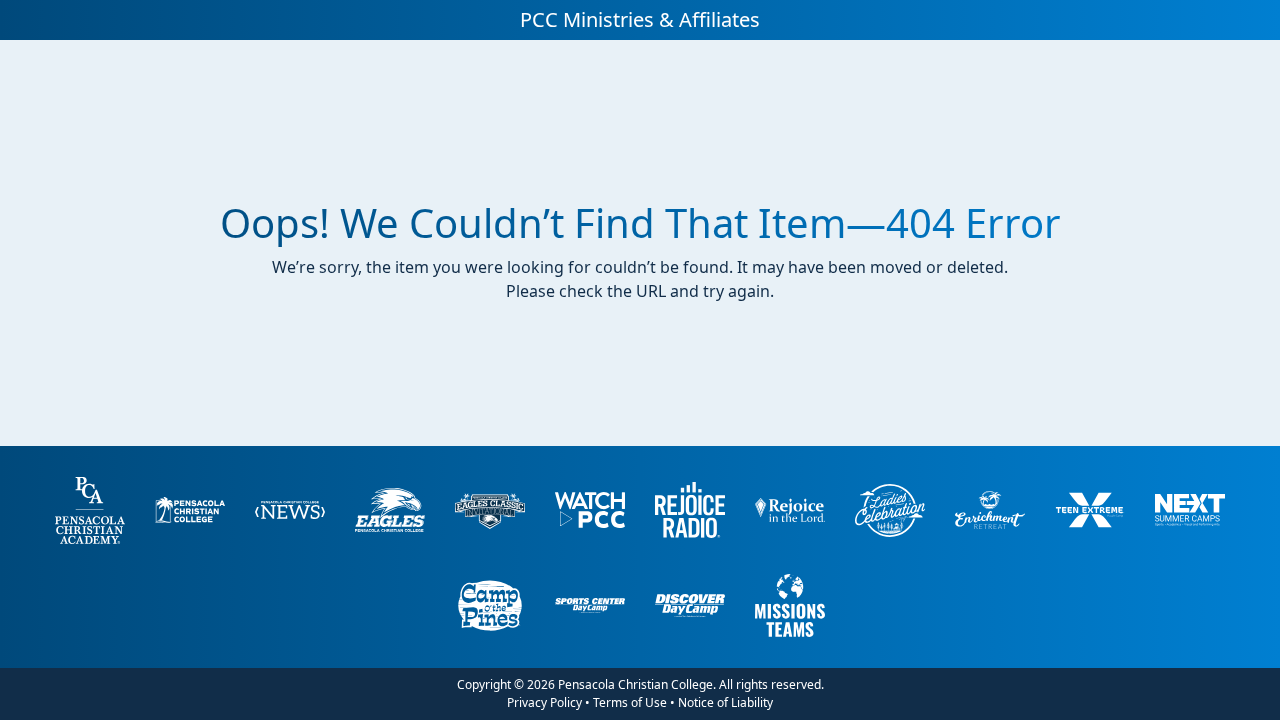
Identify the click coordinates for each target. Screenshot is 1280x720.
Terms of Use (630, 702)
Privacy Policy (544, 702)
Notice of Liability (725, 702)
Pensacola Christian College (635, 684)
